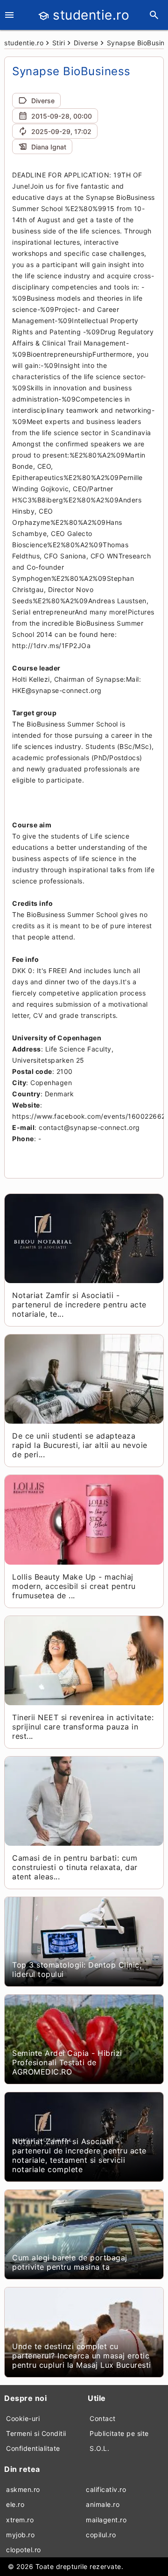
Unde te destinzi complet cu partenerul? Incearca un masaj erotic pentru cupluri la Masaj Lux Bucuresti (82, 2356)
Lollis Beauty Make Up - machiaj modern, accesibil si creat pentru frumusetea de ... (74, 1586)
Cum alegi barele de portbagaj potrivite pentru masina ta (70, 2262)
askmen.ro (23, 2489)
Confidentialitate (33, 2448)
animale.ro (103, 2504)
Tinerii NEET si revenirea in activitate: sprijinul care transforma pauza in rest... (83, 1727)
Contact (103, 2418)
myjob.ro (20, 2535)
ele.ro (15, 2504)
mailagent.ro (106, 2520)
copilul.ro (101, 2535)
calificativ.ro (106, 2489)
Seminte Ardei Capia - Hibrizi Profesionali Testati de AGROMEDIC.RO (67, 2062)
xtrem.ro (20, 2520)
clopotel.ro (24, 2550)
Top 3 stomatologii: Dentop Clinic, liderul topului (77, 1969)
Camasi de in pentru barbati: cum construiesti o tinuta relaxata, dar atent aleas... (75, 1867)
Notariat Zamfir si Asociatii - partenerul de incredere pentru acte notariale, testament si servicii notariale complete (79, 2155)
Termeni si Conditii (36, 2433)
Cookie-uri (23, 2418)
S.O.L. (99, 2448)
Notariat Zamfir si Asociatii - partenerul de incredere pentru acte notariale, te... (79, 1305)
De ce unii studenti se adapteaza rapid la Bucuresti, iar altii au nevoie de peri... (80, 1445)
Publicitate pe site (119, 2433)
